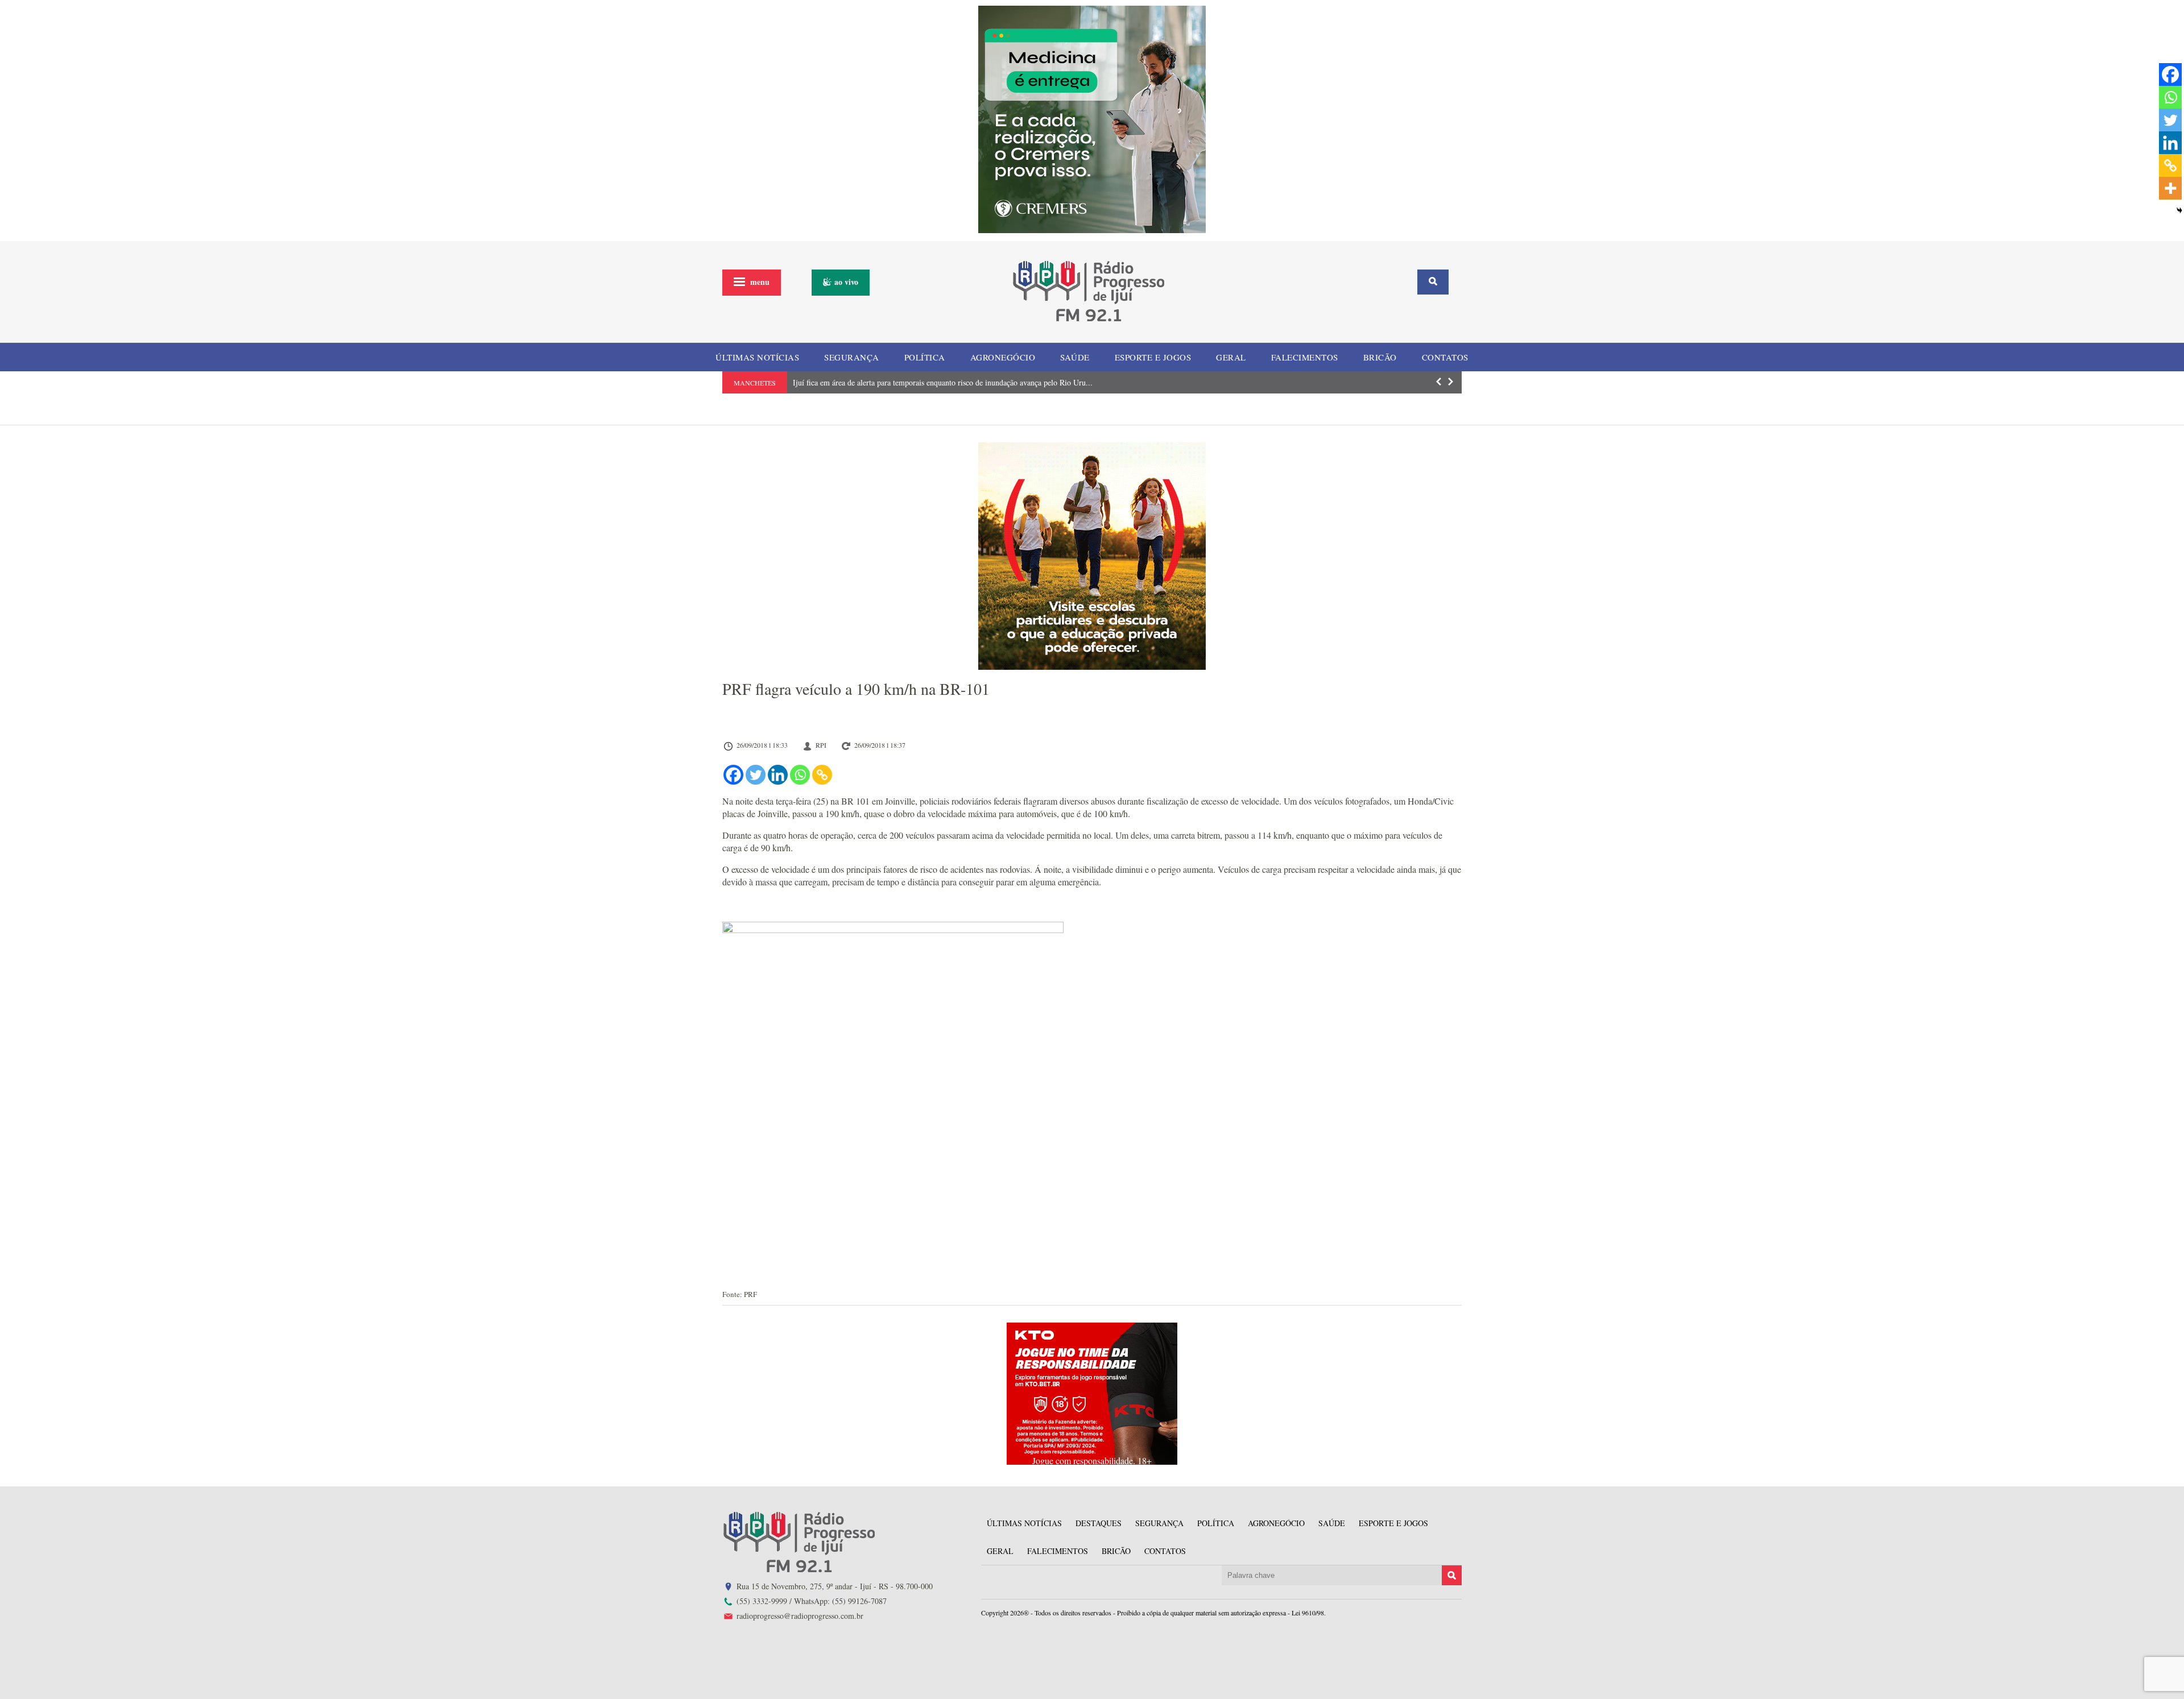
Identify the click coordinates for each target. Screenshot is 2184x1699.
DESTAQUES (1099, 1523)
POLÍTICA (925, 357)
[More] (2170, 188)
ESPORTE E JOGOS (1153, 357)
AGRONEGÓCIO (1003, 357)
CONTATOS (1445, 357)
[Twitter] (756, 775)
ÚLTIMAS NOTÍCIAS (757, 357)
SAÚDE (1075, 357)
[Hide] (2179, 210)
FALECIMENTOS (1305, 357)
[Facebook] (733, 775)
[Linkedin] (778, 775)
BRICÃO (1380, 357)
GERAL (1231, 357)
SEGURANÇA (852, 357)
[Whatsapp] (800, 775)
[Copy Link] (822, 775)
